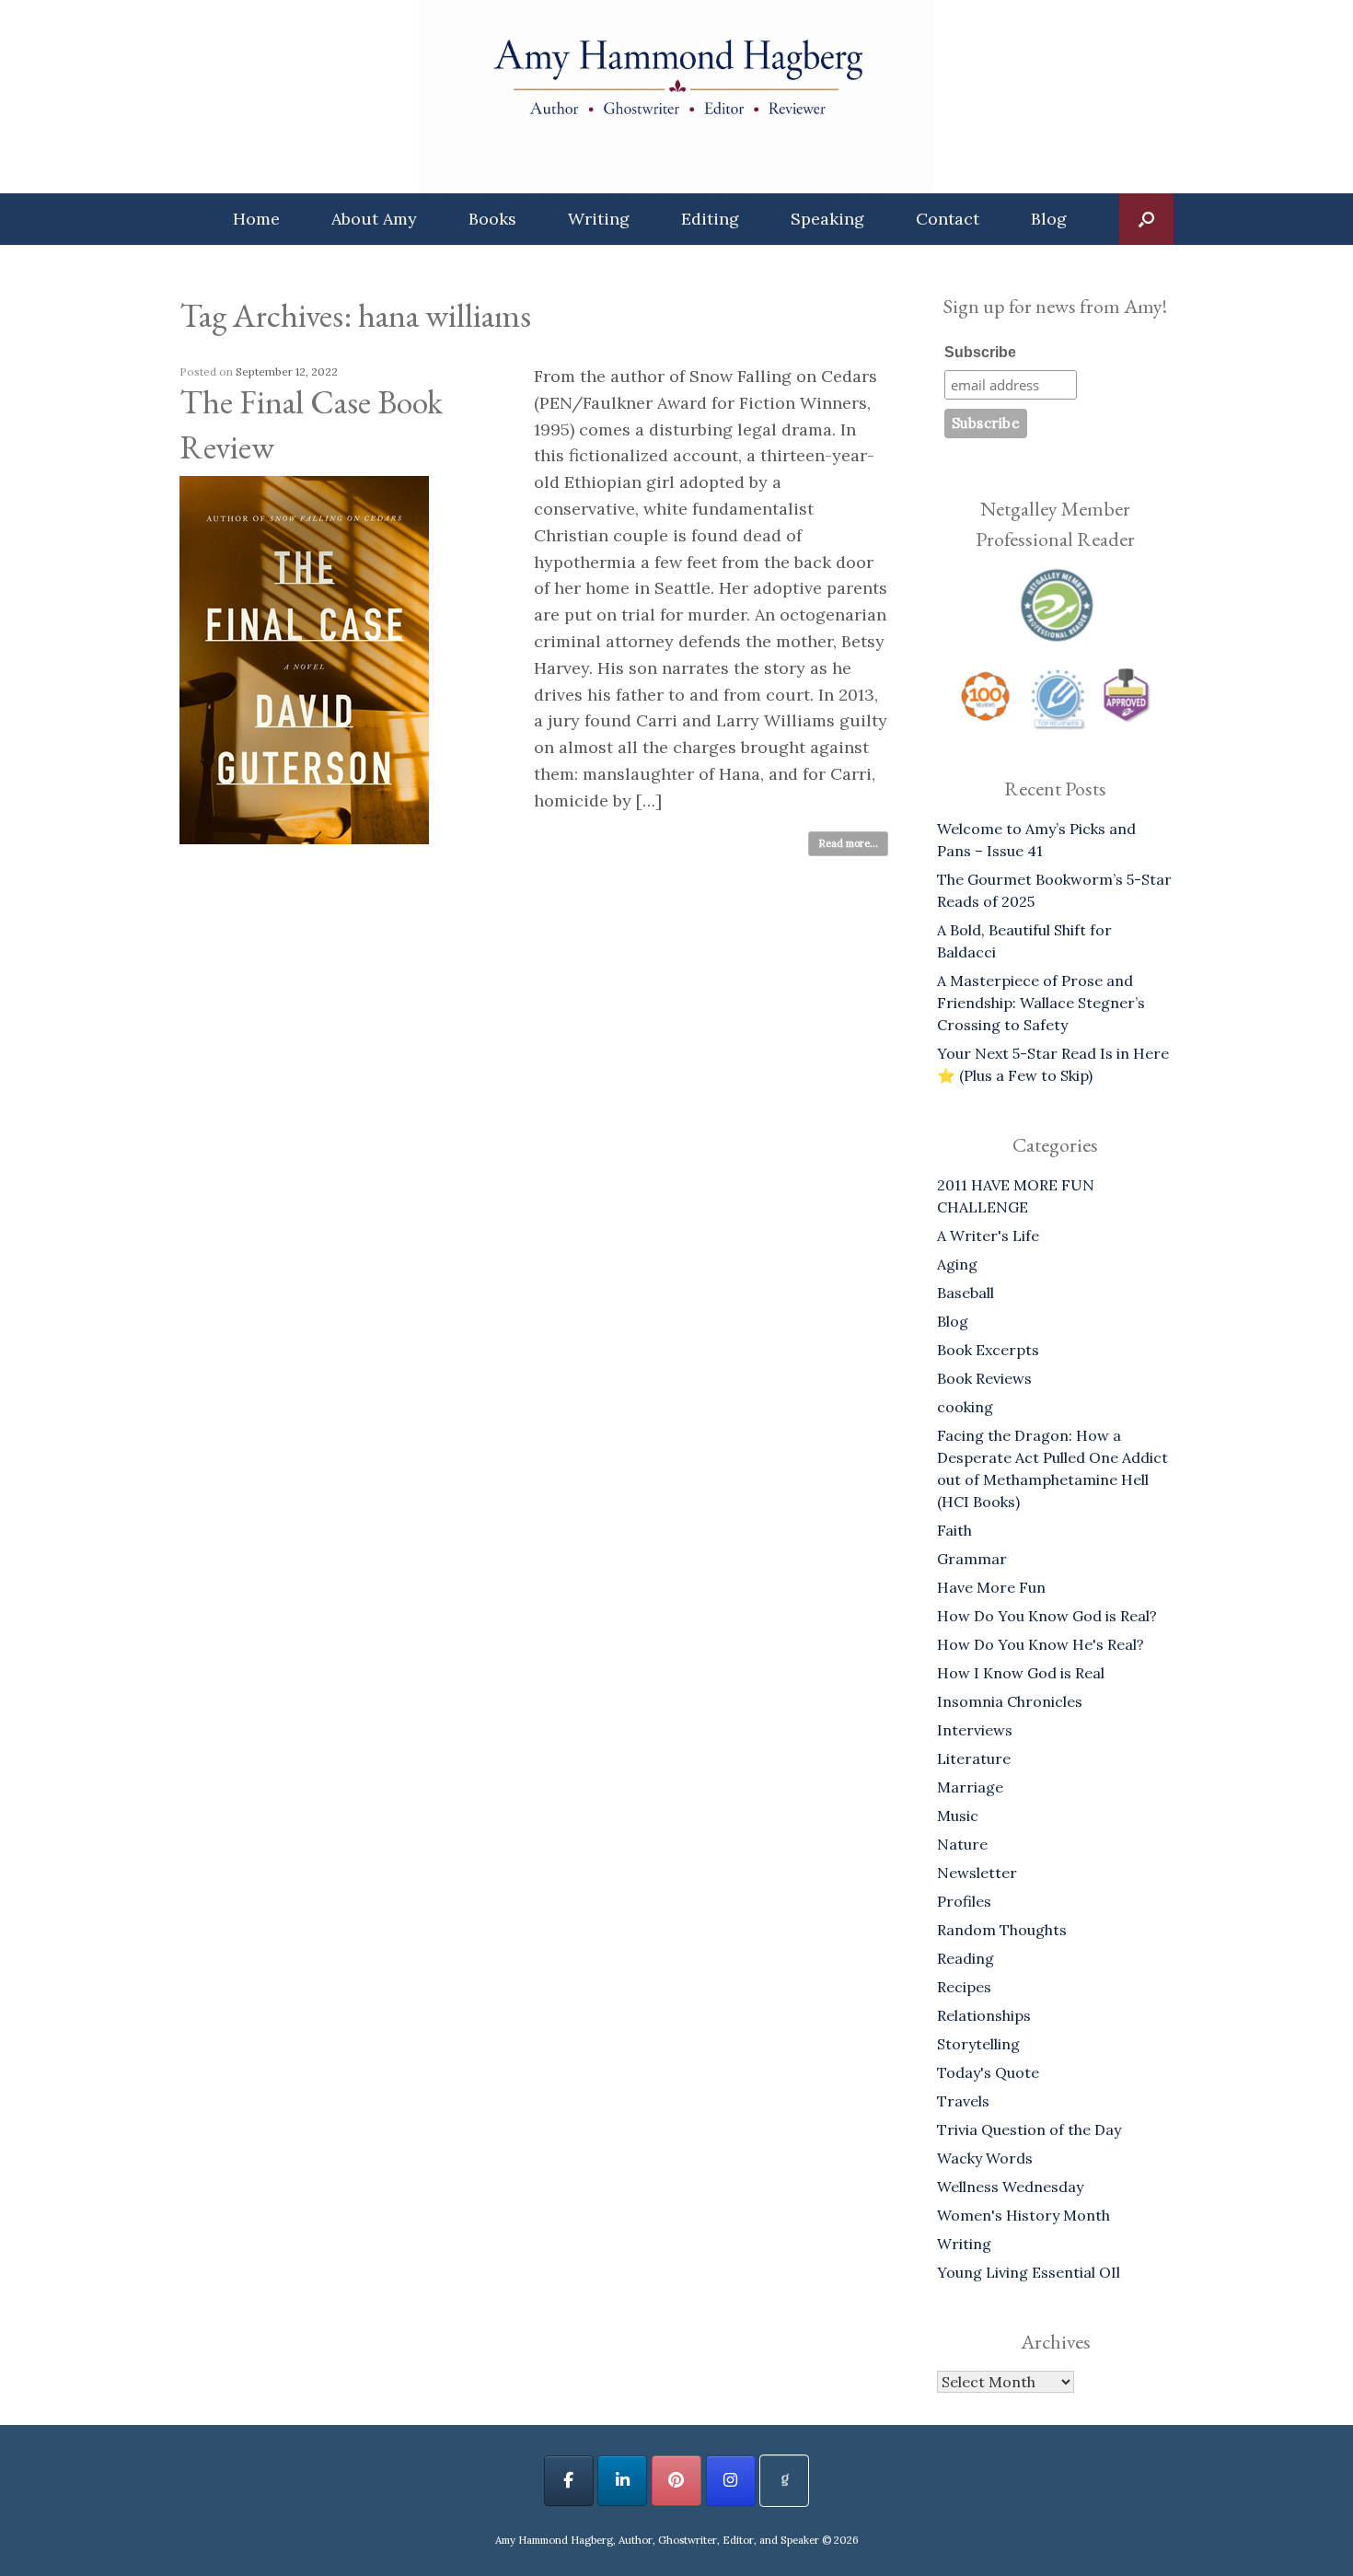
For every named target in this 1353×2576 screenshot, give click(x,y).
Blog (1049, 219)
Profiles (964, 1901)
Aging (957, 1264)
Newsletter (977, 1873)
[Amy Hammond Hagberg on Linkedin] (622, 2481)
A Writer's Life (988, 1236)
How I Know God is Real (1021, 1673)
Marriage (970, 1787)
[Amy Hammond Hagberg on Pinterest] (676, 2481)
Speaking (827, 219)
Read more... (848, 843)
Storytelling (978, 2044)
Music (958, 1816)
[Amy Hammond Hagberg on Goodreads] (784, 2481)
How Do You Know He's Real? (1041, 1644)
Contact (948, 219)
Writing (599, 219)
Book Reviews (984, 1378)
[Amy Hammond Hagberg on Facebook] (569, 2481)
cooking (965, 1407)
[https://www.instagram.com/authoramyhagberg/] (731, 2481)
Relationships (984, 2015)
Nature (962, 1844)
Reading (966, 1958)
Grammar (972, 1559)
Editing (710, 219)
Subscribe (980, 352)
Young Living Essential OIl (1029, 2272)
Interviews (975, 1730)
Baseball (966, 1293)
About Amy (374, 219)
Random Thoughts (1002, 1930)
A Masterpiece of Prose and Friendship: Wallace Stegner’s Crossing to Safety (1041, 1003)
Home (256, 219)
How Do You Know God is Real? (1047, 1616)
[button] (1146, 219)
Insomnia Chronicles (1010, 1701)
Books (492, 219)
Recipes (964, 1987)
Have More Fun (991, 1587)
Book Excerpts (988, 1350)
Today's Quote (988, 2072)
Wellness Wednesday (1010, 2187)
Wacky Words (985, 2158)
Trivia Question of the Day (1029, 2129)
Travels (963, 2101)
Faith (954, 1530)
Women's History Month (1023, 2215)
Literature (974, 1758)
